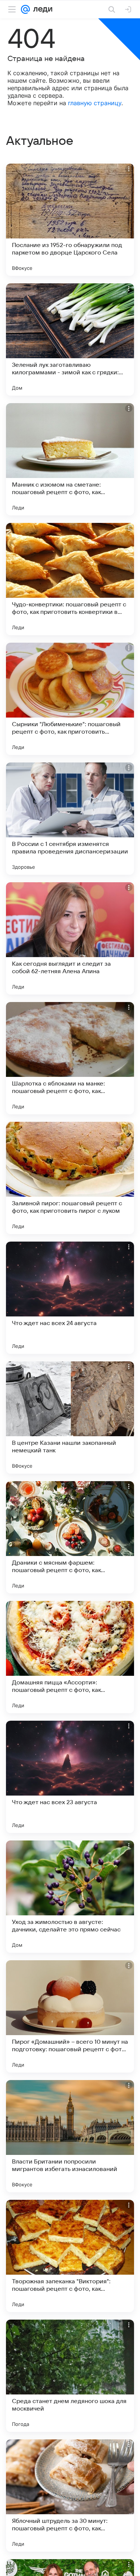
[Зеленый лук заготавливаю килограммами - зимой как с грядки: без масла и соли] (70, 339)
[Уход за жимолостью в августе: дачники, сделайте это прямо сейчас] (70, 1897)
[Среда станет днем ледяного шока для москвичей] (70, 2376)
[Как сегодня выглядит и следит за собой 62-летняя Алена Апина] (70, 938)
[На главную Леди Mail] (41, 9)
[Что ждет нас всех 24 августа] (70, 1298)
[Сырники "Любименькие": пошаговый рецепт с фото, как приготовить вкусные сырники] (70, 699)
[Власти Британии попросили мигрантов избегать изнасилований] (70, 2136)
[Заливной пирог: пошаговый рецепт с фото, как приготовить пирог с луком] (70, 1178)
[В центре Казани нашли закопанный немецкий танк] (70, 1418)
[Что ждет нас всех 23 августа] (70, 1777)
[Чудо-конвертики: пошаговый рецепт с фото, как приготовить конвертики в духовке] (70, 579)
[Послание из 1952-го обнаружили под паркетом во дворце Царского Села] (70, 220)
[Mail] (25, 9)
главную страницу (95, 103)
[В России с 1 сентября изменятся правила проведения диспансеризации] (70, 819)
